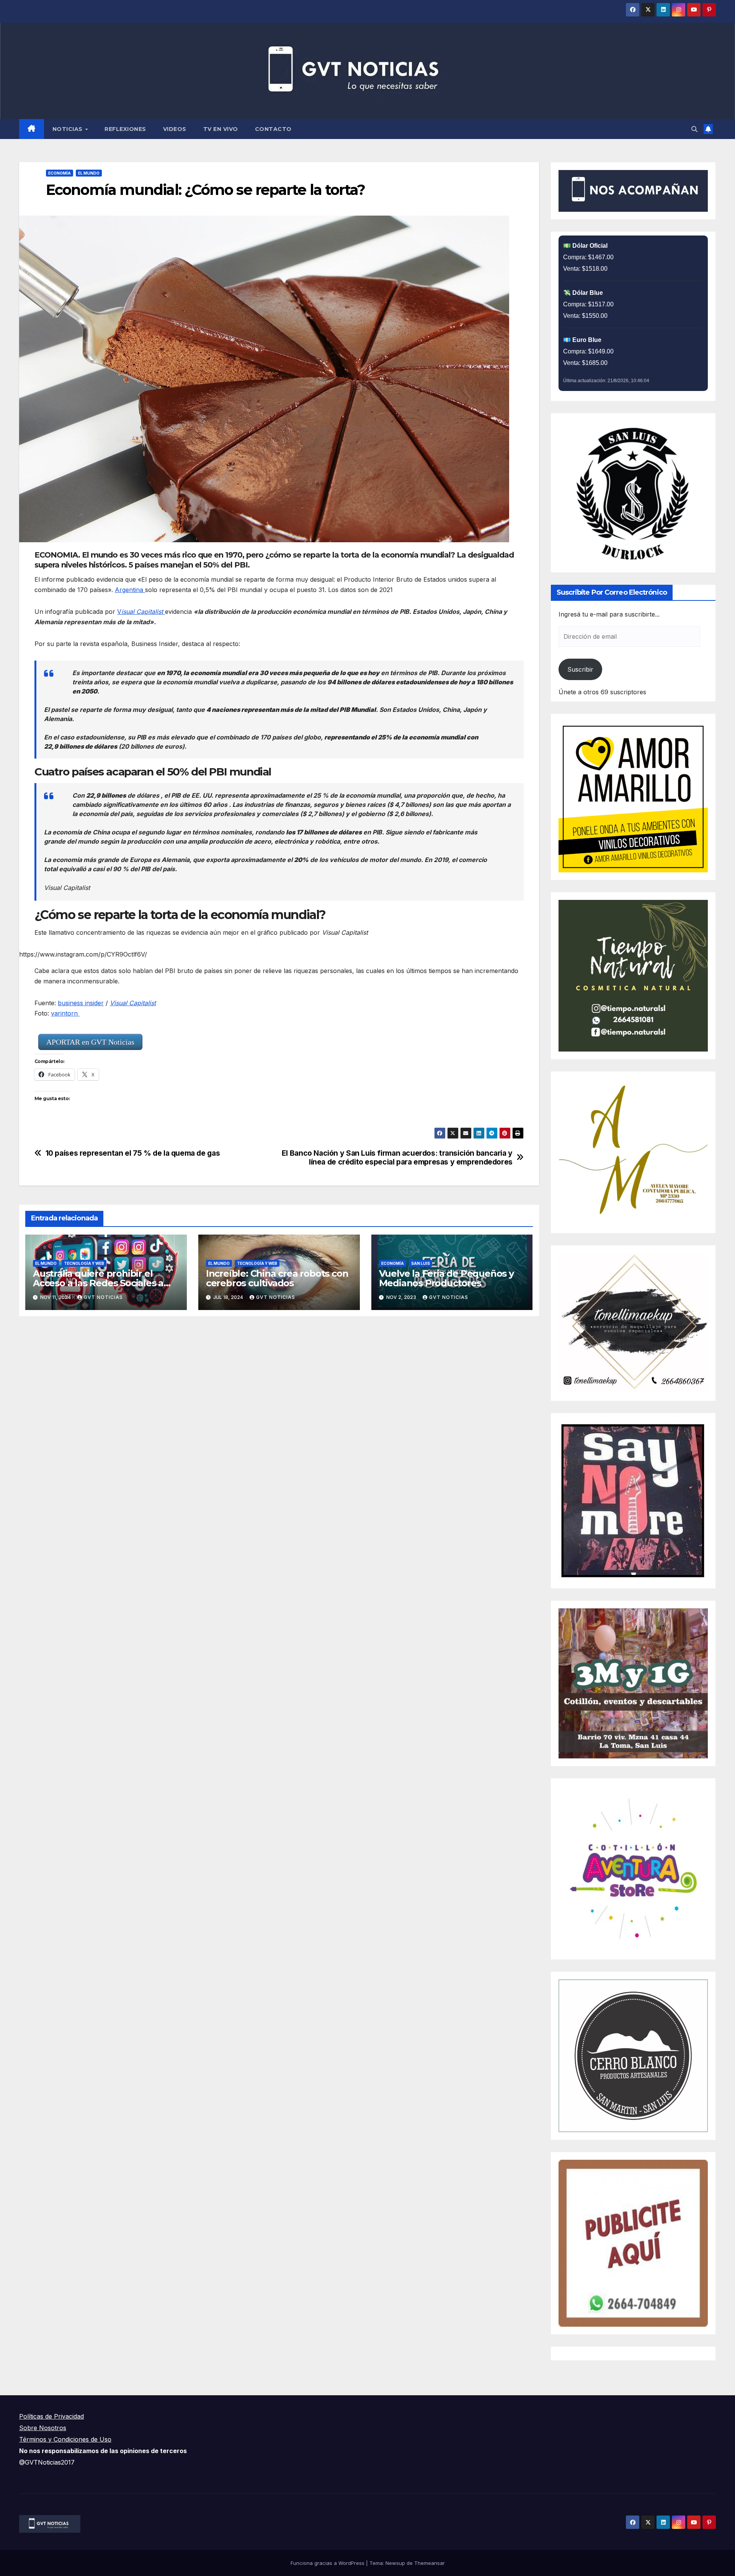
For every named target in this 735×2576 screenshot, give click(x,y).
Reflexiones (125, 129)
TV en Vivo (221, 129)
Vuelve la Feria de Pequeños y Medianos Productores (446, 1278)
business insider (81, 1003)
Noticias (69, 129)
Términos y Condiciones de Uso (65, 2439)
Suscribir (580, 669)
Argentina (130, 590)
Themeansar (430, 2563)
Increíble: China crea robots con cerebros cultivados (277, 1278)
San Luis (421, 1263)
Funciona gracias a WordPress (328, 2563)
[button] (694, 129)
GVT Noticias (103, 1297)
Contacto (273, 129)
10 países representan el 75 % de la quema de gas (133, 1153)
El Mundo (89, 173)
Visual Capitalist (133, 1003)
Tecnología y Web (84, 1263)
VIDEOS (175, 129)
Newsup (395, 2563)
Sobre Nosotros (43, 2428)
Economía (60, 173)
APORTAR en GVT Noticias (90, 1042)
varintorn (65, 1013)
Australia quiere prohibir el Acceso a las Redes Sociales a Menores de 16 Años (98, 1283)
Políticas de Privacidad (51, 2416)
